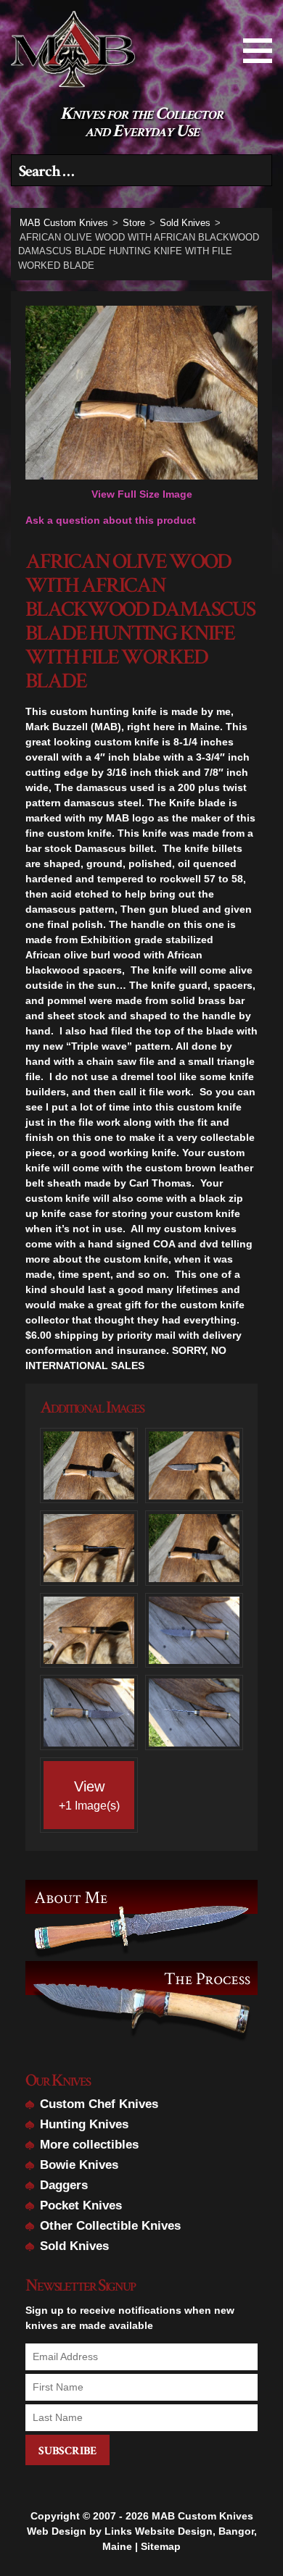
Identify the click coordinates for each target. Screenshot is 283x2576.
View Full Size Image (142, 494)
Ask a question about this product (111, 520)
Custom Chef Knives (99, 2104)
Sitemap (161, 2546)
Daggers (64, 2185)
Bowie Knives (79, 2165)
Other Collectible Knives (110, 2226)
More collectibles (89, 2145)
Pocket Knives (81, 2205)
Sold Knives (74, 2246)
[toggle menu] (258, 51)
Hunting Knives (84, 2124)
